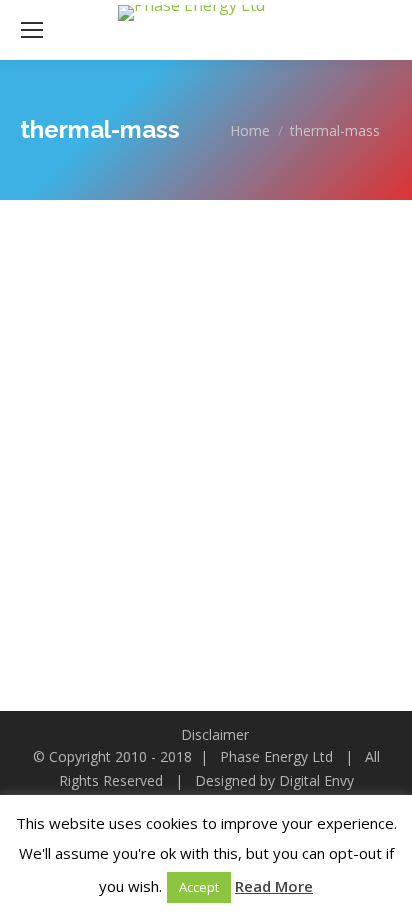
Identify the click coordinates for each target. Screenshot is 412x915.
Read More (274, 886)
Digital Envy (316, 780)
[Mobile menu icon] (32, 30)
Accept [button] (199, 887)
